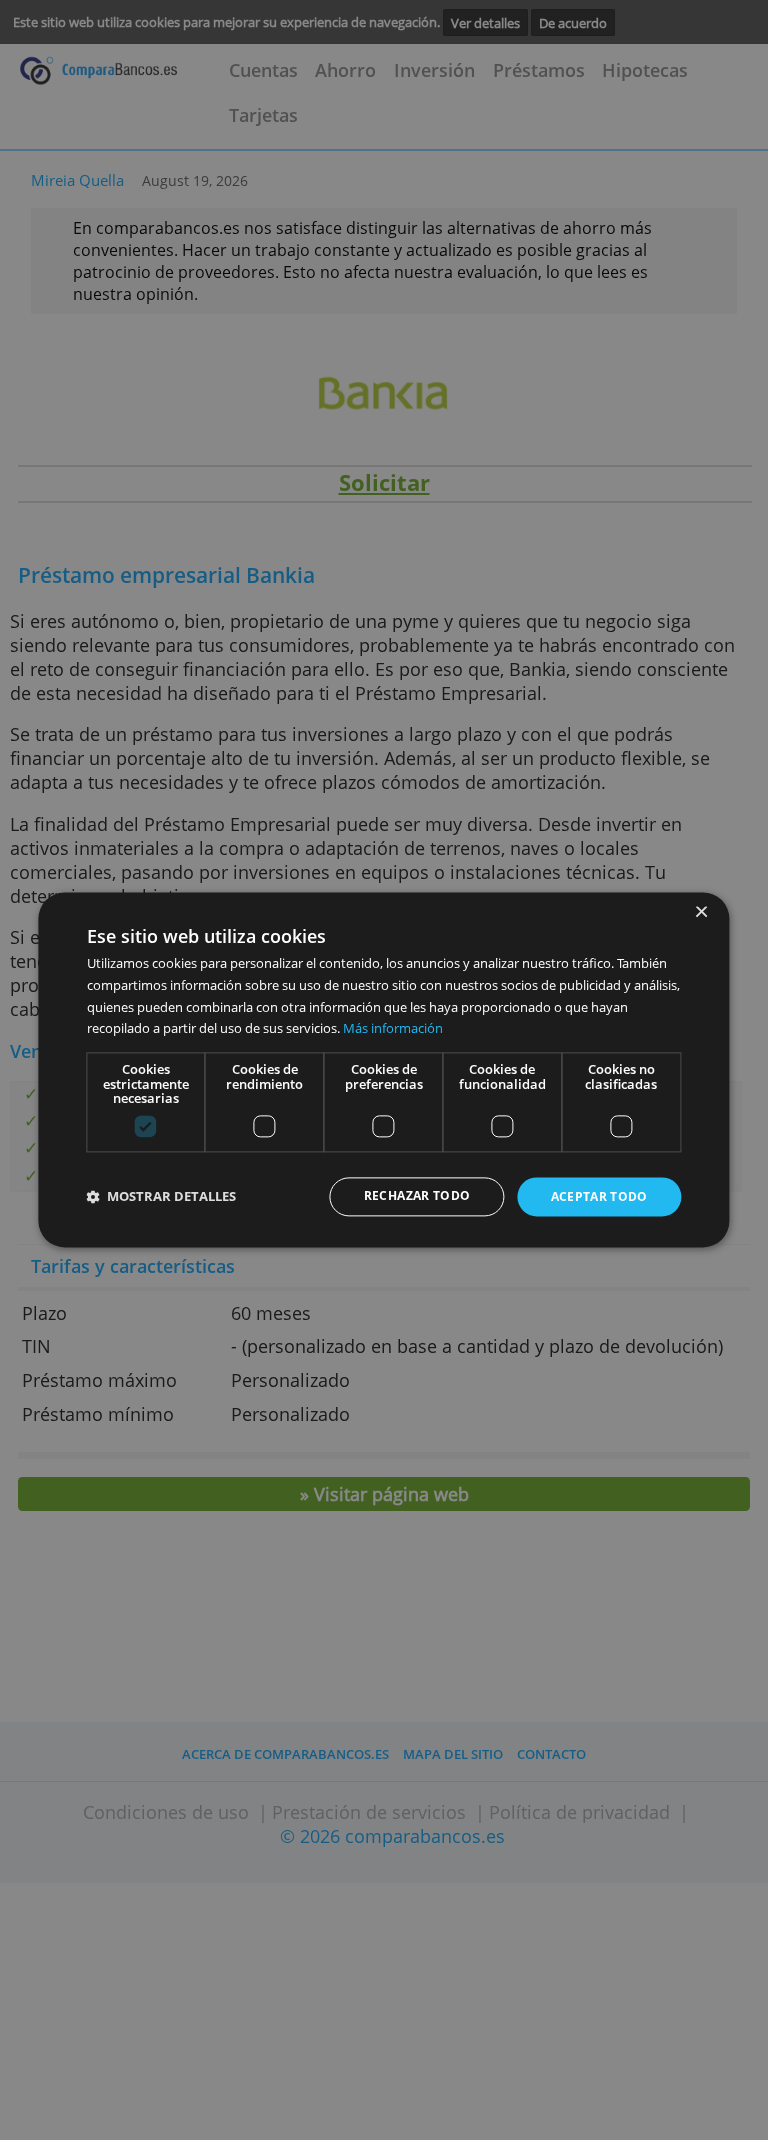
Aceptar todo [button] (599, 1196)
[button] (162, 1197)
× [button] (700, 912)
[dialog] (383, 1069)
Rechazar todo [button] (417, 1195)
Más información (393, 1029)
